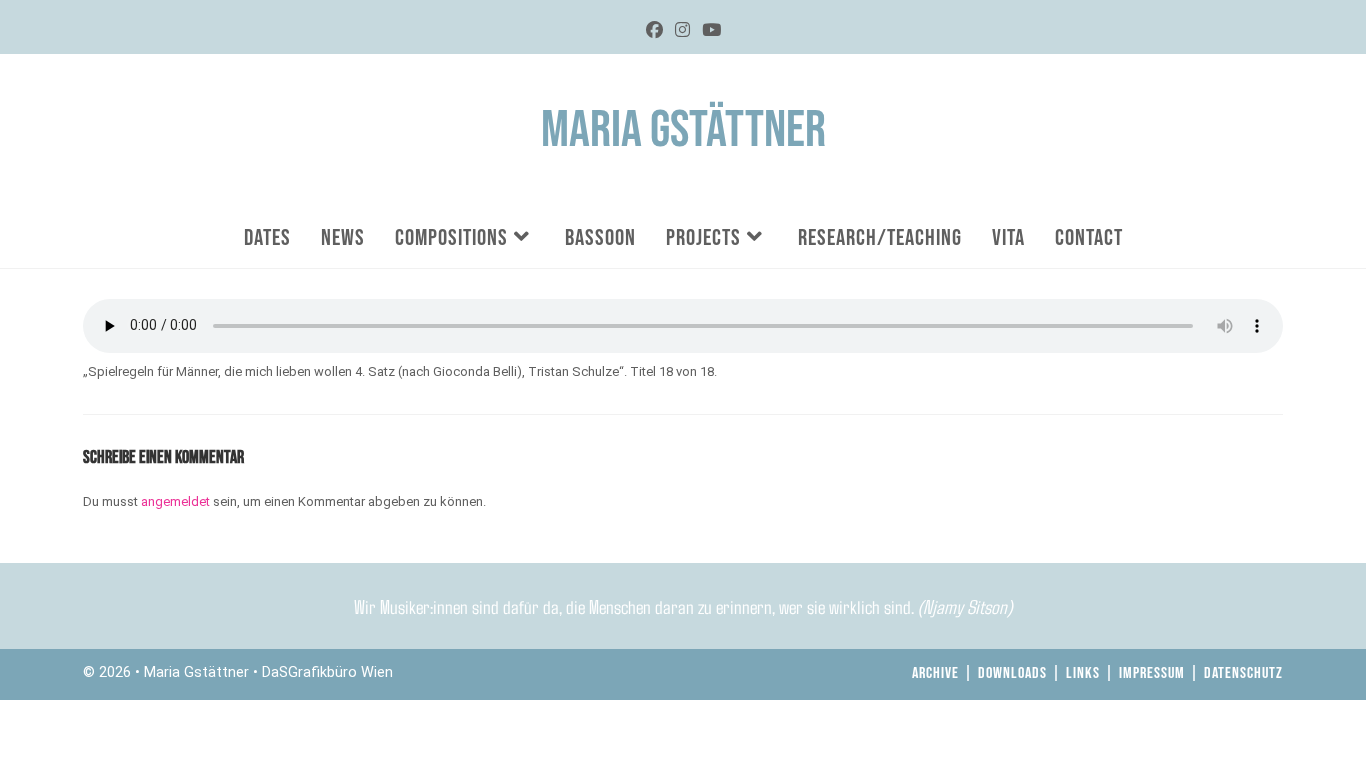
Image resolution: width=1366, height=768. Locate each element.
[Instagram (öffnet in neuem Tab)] (682, 30)
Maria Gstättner (683, 130)
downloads (1012, 673)
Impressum (1152, 673)
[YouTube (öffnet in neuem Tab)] (711, 30)
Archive (935, 673)
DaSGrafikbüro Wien (327, 672)
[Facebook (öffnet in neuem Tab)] (654, 30)
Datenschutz (1243, 673)
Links (1083, 673)
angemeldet (175, 501)
